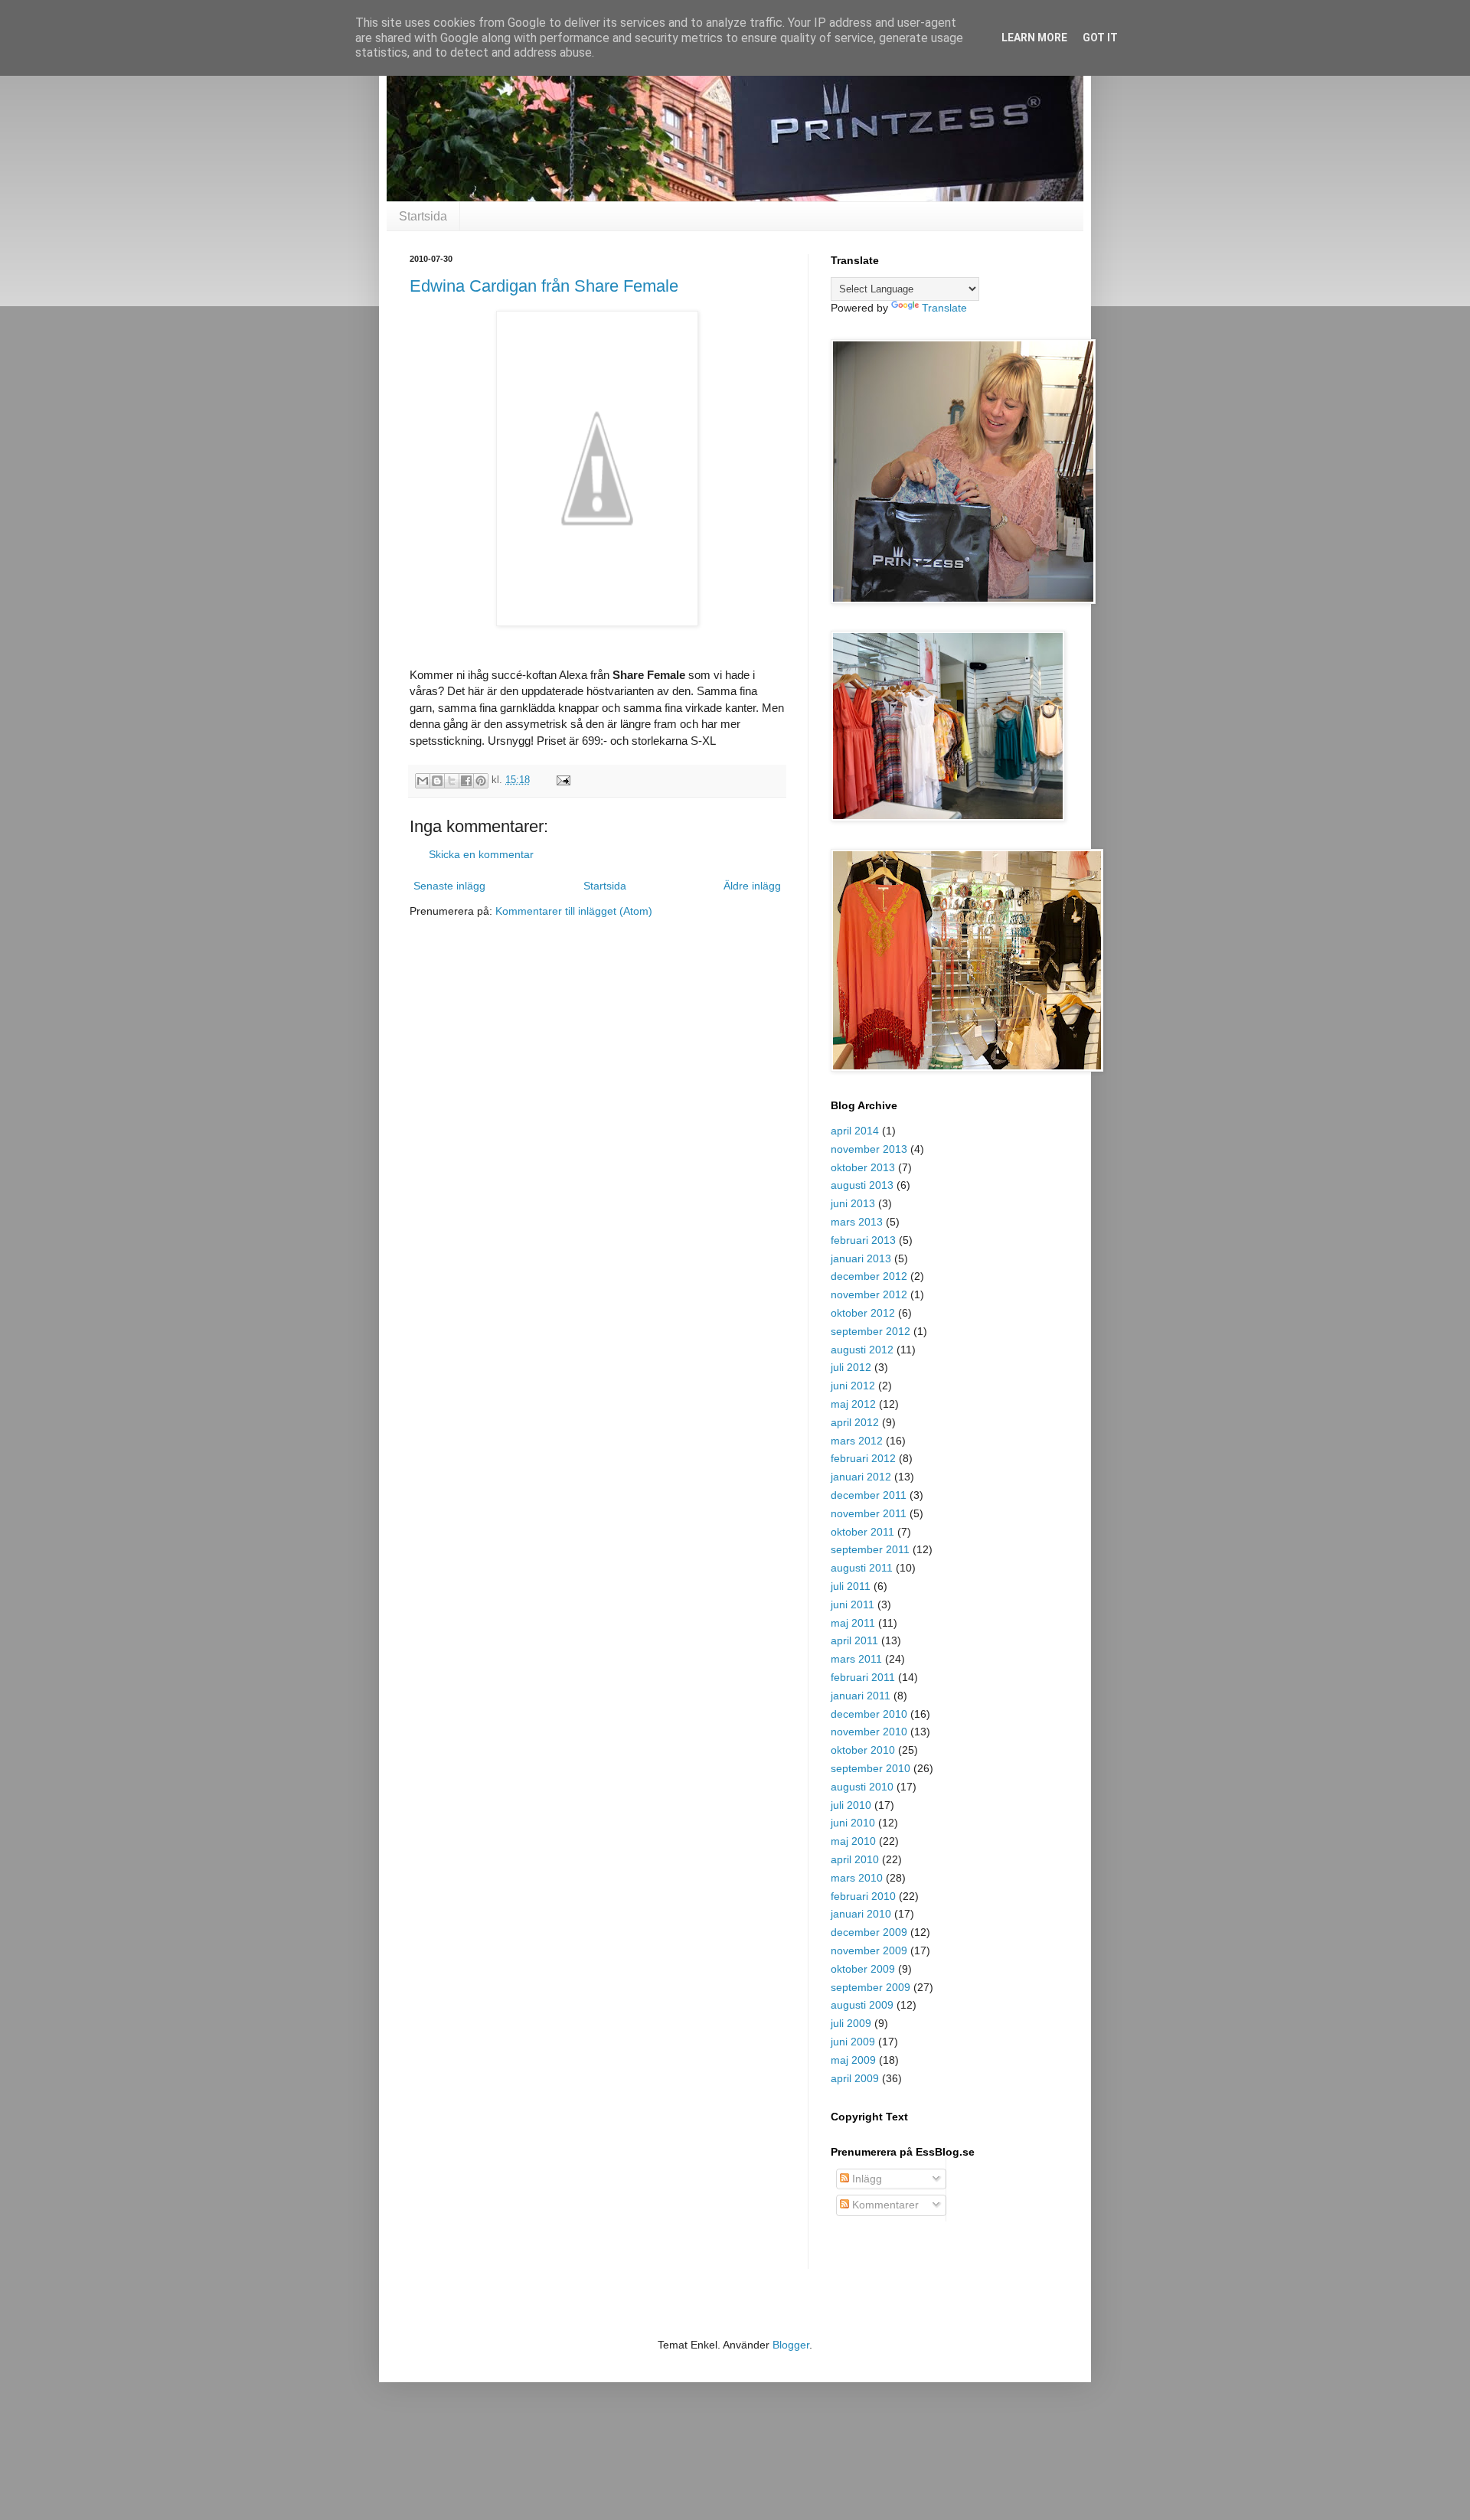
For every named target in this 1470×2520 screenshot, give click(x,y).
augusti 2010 (862, 1787)
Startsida (423, 216)
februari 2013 (863, 1240)
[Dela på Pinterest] (481, 781)
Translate (944, 308)
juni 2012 (853, 1386)
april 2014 (855, 1131)
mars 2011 (856, 1659)
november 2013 (869, 1149)
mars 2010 (857, 1878)
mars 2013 (857, 1222)
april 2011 (854, 1640)
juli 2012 (851, 1367)
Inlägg (866, 2179)
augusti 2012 (862, 1350)
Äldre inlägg (752, 886)
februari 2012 (863, 1458)
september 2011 (870, 1549)
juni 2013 (853, 1203)
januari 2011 (861, 1696)
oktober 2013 (863, 1167)
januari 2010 (861, 1914)
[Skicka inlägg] (561, 780)
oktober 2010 (863, 1750)
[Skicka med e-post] (423, 781)
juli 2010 (851, 1805)
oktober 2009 (863, 1969)
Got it (1100, 38)
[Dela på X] (452, 781)
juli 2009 (851, 2023)
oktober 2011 (862, 1532)
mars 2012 (857, 1441)
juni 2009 (853, 2042)
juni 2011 (853, 1604)
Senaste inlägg (449, 886)
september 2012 (871, 1331)
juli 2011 (851, 1586)
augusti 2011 (862, 1568)
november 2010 (869, 1732)
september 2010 (871, 1768)
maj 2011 (853, 1623)
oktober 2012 (863, 1313)
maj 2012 (853, 1404)
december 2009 (869, 1932)
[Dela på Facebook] (466, 781)
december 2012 (869, 1276)
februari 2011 (863, 1677)
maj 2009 (853, 2060)
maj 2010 (853, 1841)
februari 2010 (863, 1896)
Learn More (1034, 38)
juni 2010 (853, 1823)
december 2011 (869, 1495)
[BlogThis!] (437, 781)
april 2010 (855, 1859)
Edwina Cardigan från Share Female (544, 286)
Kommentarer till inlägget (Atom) (574, 911)
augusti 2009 (862, 2005)
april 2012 (855, 1422)
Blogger (791, 2345)
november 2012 (869, 1294)
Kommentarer (884, 2205)
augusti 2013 (862, 1185)
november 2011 (869, 1513)
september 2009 (871, 1987)
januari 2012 (861, 1477)
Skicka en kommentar (481, 854)
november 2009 (869, 1950)
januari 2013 (861, 1258)
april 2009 (855, 2078)
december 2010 (869, 1714)
